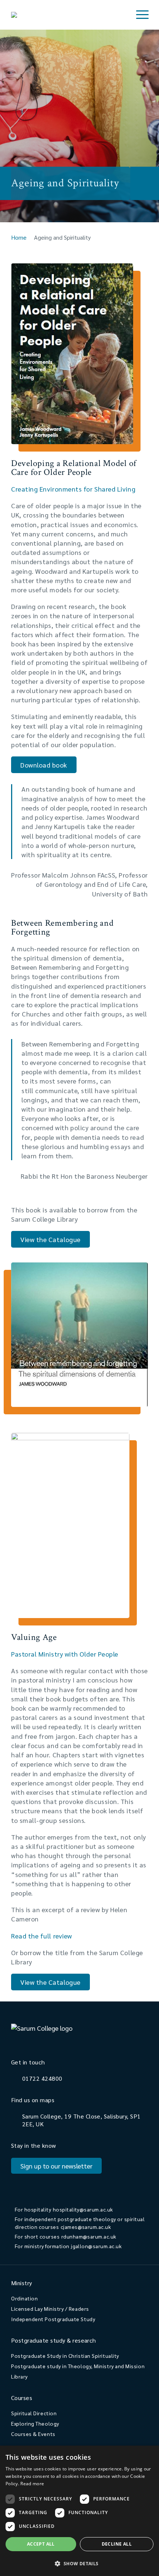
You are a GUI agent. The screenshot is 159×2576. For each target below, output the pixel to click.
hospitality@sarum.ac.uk (83, 2209)
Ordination (24, 2298)
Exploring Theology (35, 2423)
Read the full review (42, 1936)
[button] (79, 2563)
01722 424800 (42, 2078)
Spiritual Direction (34, 2413)
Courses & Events (33, 2434)
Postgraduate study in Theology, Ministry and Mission (78, 2366)
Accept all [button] (41, 2544)
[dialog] (79, 2511)
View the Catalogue (50, 1239)
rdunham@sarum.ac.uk (89, 2236)
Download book (44, 765)
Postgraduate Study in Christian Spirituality (65, 2356)
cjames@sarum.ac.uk (86, 2227)
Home (19, 237)
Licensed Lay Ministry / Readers (50, 2309)
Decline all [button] (117, 2544)
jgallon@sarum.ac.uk (96, 2246)
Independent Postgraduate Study (53, 2319)
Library (19, 2376)
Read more (32, 2484)
